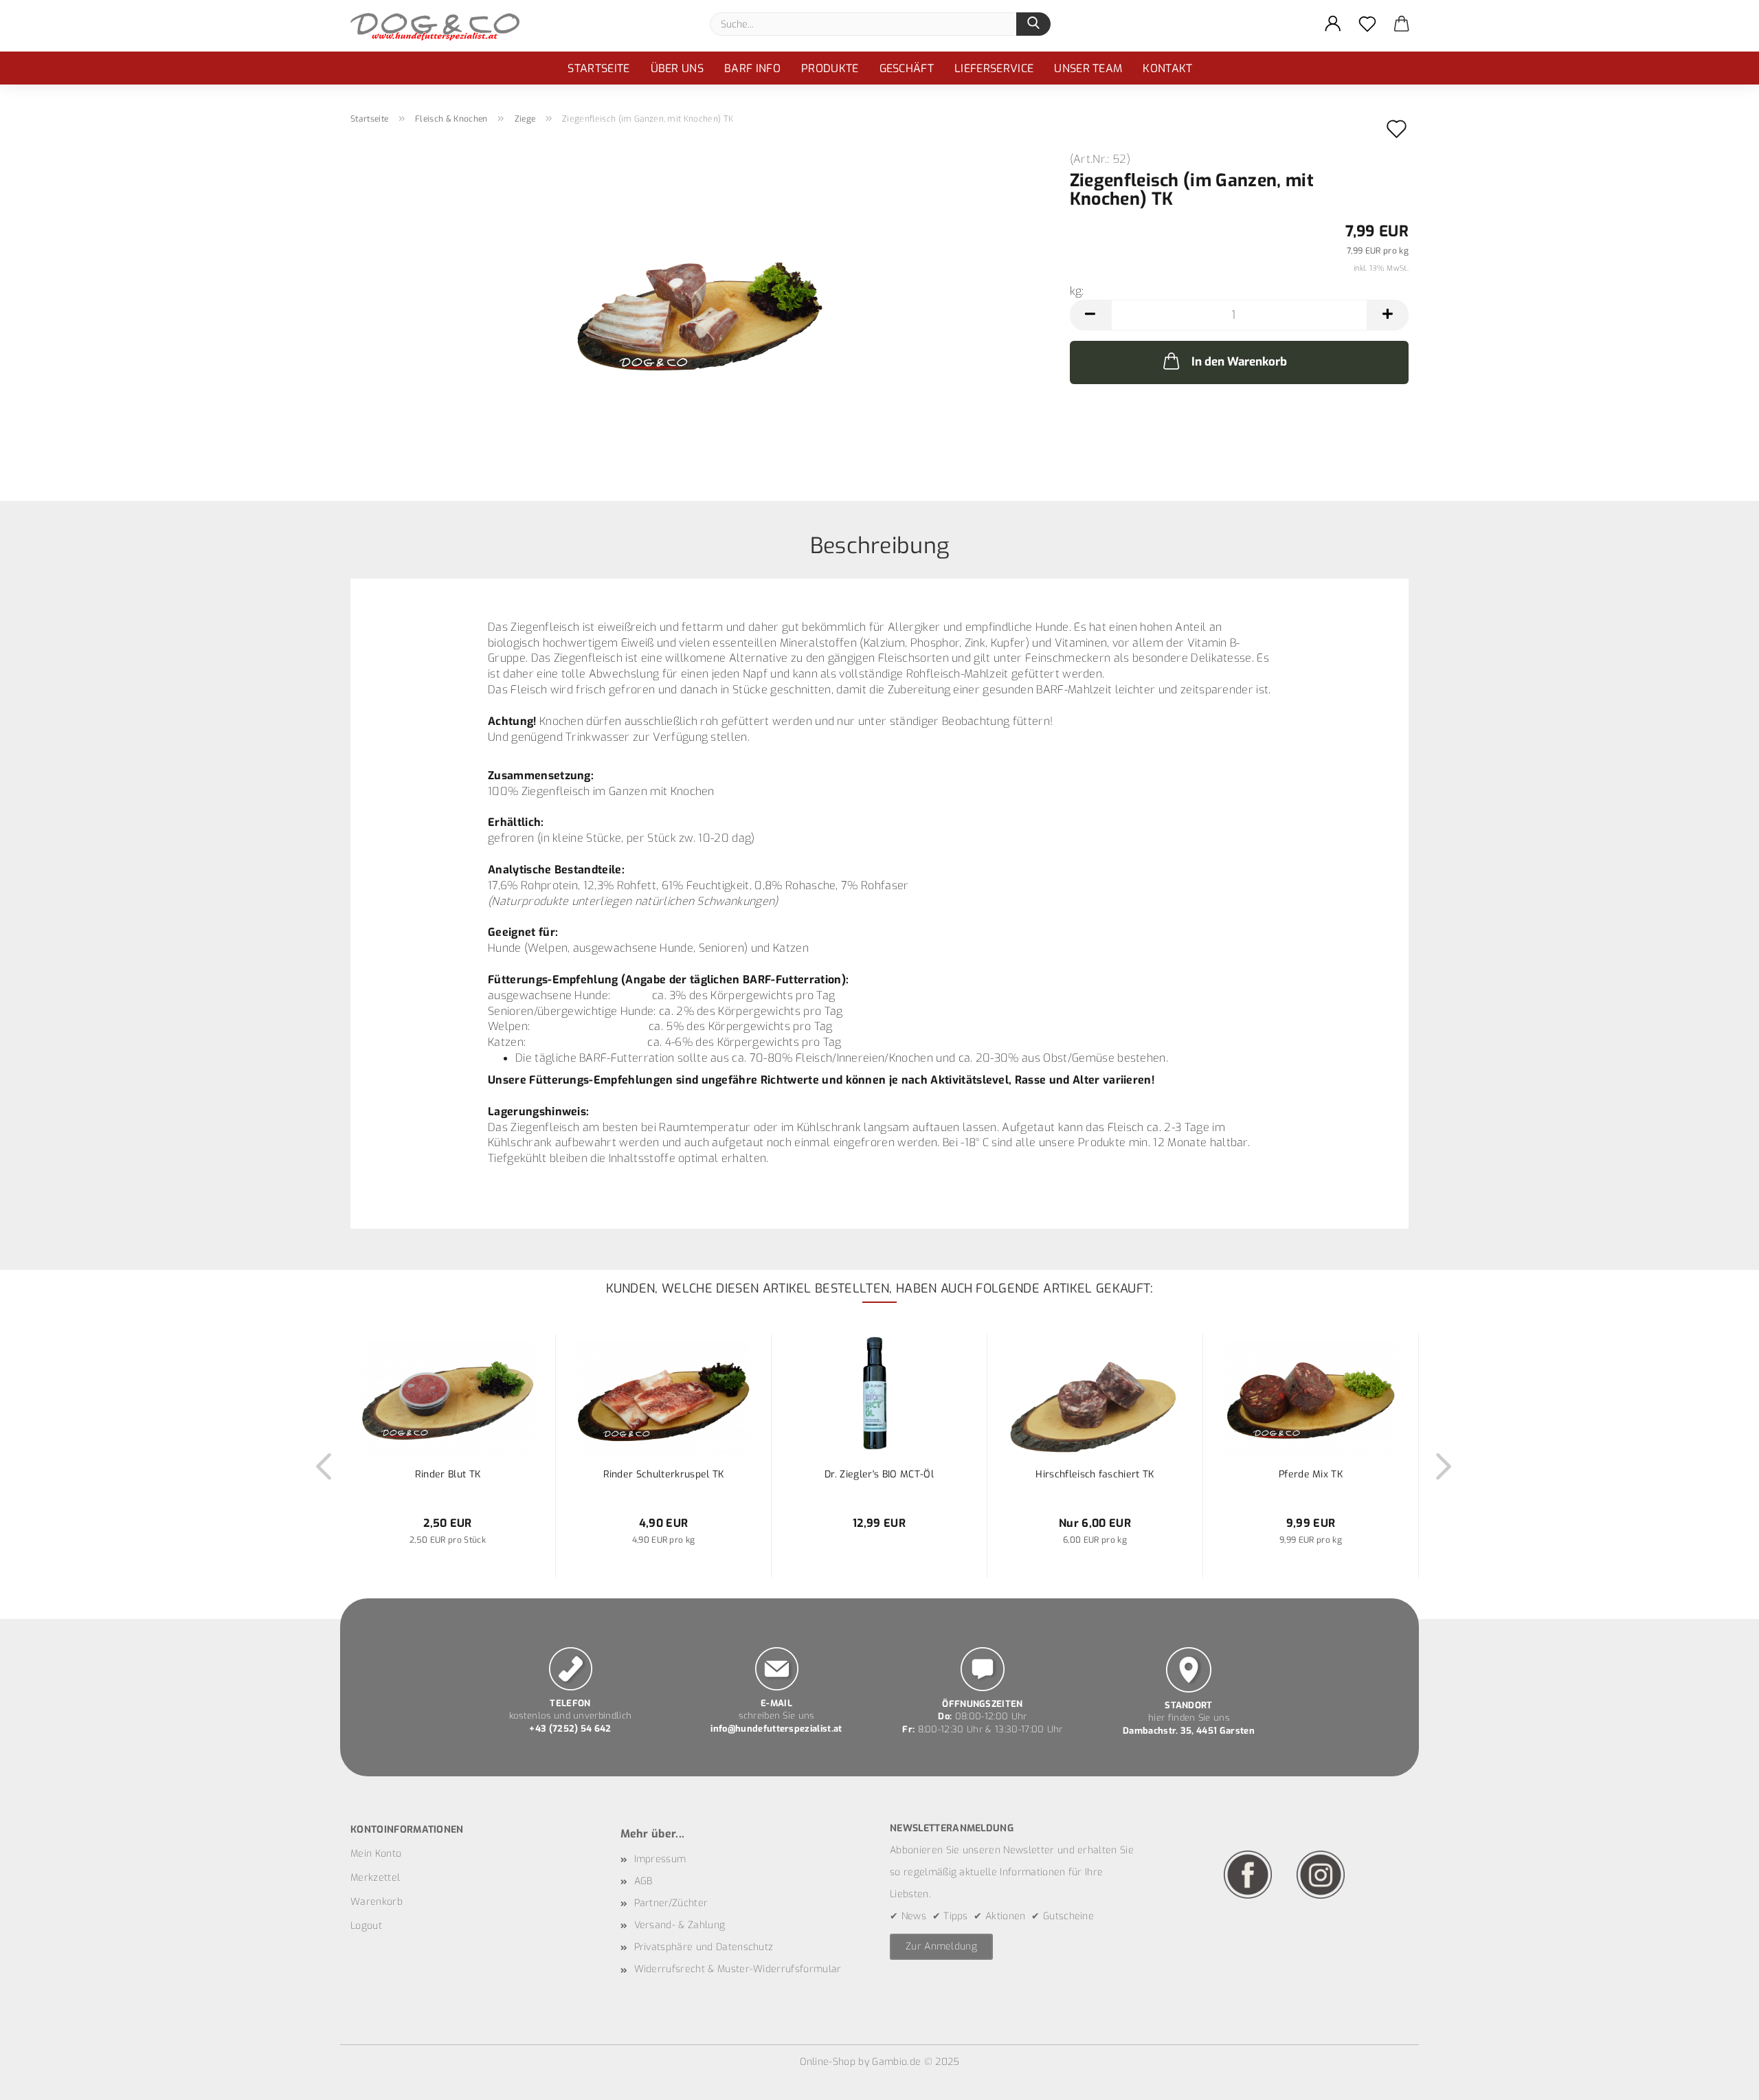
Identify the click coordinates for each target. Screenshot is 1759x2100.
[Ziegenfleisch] (700, 308)
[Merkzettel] (1367, 24)
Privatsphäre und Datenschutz (704, 1947)
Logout (366, 1926)
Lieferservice (994, 68)
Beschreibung (880, 545)
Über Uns (677, 68)
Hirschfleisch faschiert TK (1095, 1474)
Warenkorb (377, 1902)
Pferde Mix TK (1311, 1474)
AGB (643, 1881)
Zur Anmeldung (941, 1946)
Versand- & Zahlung (680, 1925)
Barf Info (752, 68)
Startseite (598, 68)
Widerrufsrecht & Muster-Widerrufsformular (738, 1969)
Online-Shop (828, 2062)
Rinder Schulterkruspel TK (664, 1474)
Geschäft (907, 68)
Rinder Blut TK (448, 1474)
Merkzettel (375, 1878)
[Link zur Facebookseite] (1248, 1874)
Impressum (660, 1859)
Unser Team (1088, 68)
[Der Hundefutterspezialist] (440, 26)
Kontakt (1167, 68)
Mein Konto (376, 1854)
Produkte (830, 68)
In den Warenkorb (1239, 362)
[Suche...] (1033, 24)
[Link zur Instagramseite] (1321, 1874)
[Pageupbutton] (1721, 2079)
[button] (1333, 24)
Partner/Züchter (671, 1903)
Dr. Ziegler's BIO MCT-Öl (879, 1474)
